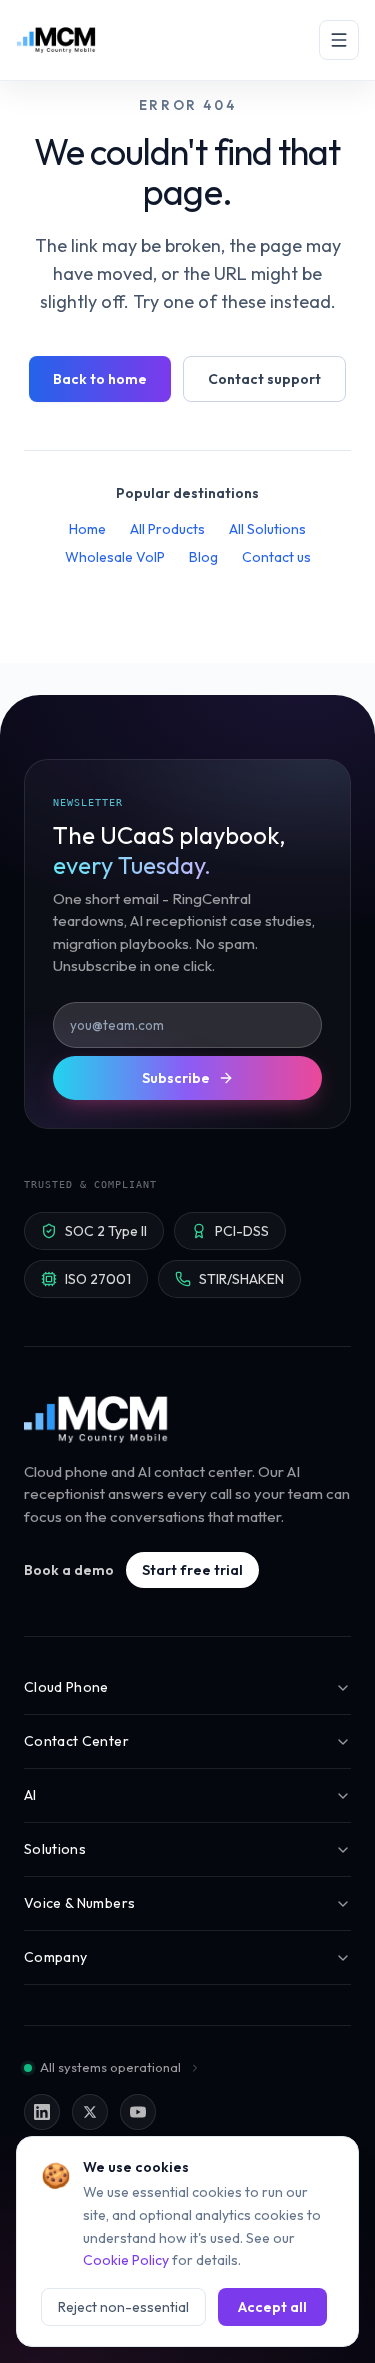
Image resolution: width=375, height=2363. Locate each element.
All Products (167, 529)
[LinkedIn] (42, 2112)
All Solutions (267, 529)
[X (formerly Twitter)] (90, 2112)
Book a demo (69, 1570)
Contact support (264, 379)
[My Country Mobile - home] (97, 1419)
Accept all (272, 2307)
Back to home (100, 379)
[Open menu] (339, 40)
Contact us (276, 557)
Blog (203, 557)
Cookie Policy (126, 2260)
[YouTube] (138, 2112)
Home (87, 529)
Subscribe (176, 1078)
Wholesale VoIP (115, 557)
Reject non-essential (123, 2307)
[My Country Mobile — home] (56, 40)
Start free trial (192, 1570)
